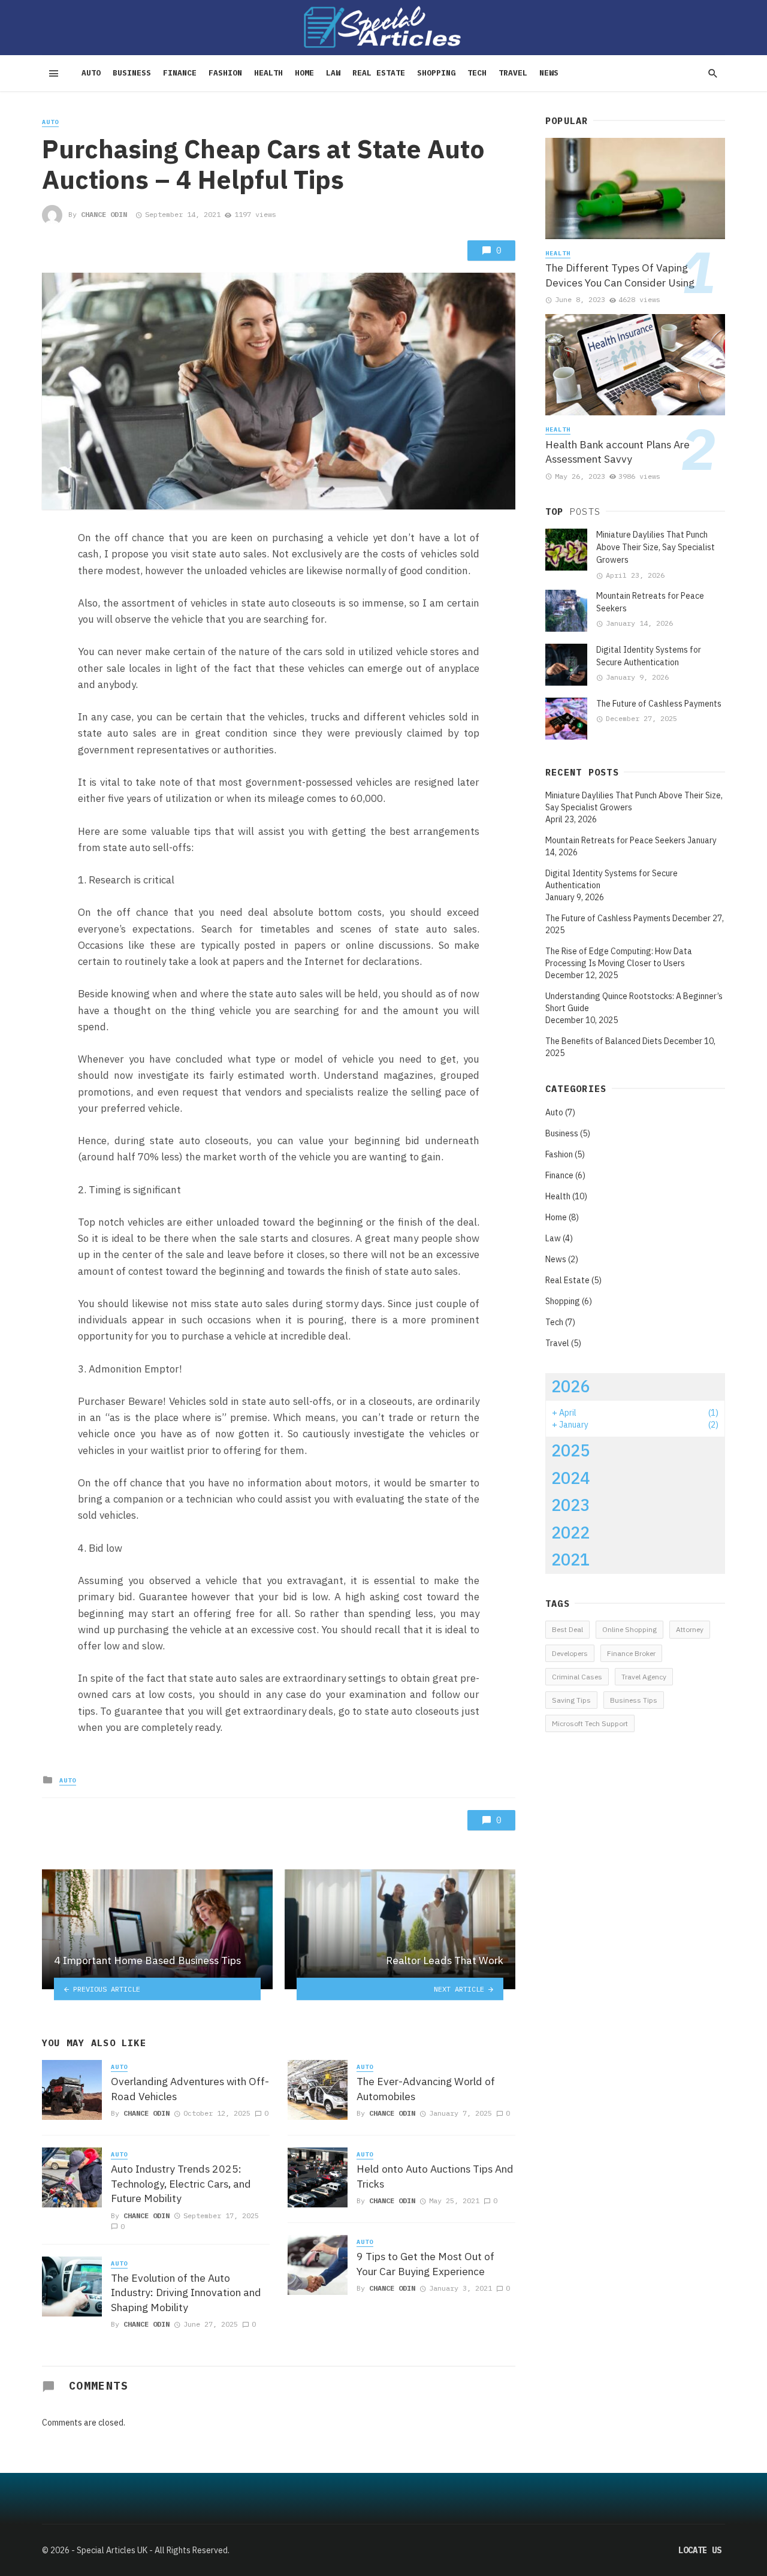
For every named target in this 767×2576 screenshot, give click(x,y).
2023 (570, 1505)
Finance (180, 73)
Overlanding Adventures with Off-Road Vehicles (190, 2089)
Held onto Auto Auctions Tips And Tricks (435, 2176)
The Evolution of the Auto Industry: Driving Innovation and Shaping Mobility (186, 2293)
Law (333, 73)
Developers (570, 1653)
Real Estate (379, 73)
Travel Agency (644, 1677)
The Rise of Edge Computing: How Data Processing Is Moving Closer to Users (619, 957)
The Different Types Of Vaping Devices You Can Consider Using (620, 275)
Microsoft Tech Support (590, 1723)
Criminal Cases (577, 1677)
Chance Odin (104, 214)
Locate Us (700, 2550)
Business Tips (634, 1700)
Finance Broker (631, 1653)
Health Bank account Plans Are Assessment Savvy (617, 452)
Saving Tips (571, 1700)
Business (132, 73)
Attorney (690, 1629)
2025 (570, 1450)
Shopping (436, 73)
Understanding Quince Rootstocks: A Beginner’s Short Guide (634, 1002)
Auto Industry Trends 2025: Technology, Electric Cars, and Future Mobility (181, 2183)
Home (304, 73)
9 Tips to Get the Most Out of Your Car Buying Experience (425, 2264)
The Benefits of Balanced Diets (604, 1041)
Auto (91, 73)
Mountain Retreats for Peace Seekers (650, 602)
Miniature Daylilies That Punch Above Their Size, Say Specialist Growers (656, 547)
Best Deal (567, 1629)
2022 (570, 1533)
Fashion (225, 73)
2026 (570, 1386)
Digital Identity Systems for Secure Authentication (649, 656)
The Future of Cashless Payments (659, 704)
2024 (570, 1478)
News (549, 73)
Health (268, 73)
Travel (513, 73)
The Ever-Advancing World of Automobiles (426, 2089)
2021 (570, 1560)
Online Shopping (629, 1629)
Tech (477, 73)
